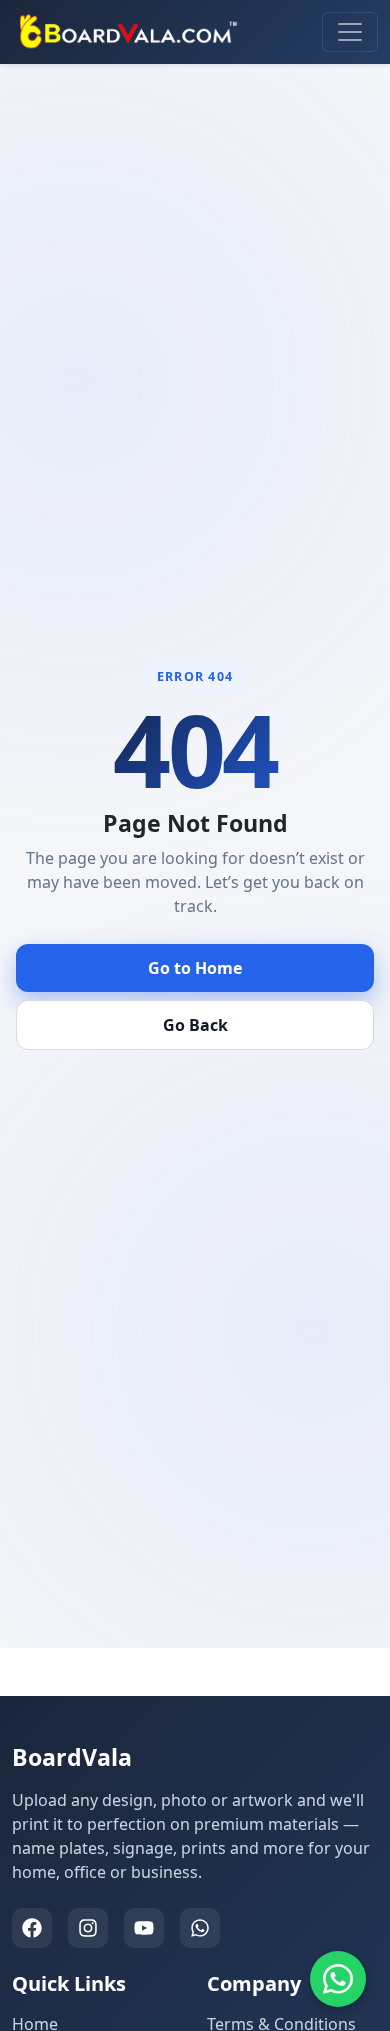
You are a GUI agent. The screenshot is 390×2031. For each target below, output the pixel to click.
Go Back (195, 1025)
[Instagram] (88, 1928)
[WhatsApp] (200, 1928)
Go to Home (195, 968)
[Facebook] (32, 1928)
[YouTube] (144, 1928)
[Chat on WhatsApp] (338, 1979)
